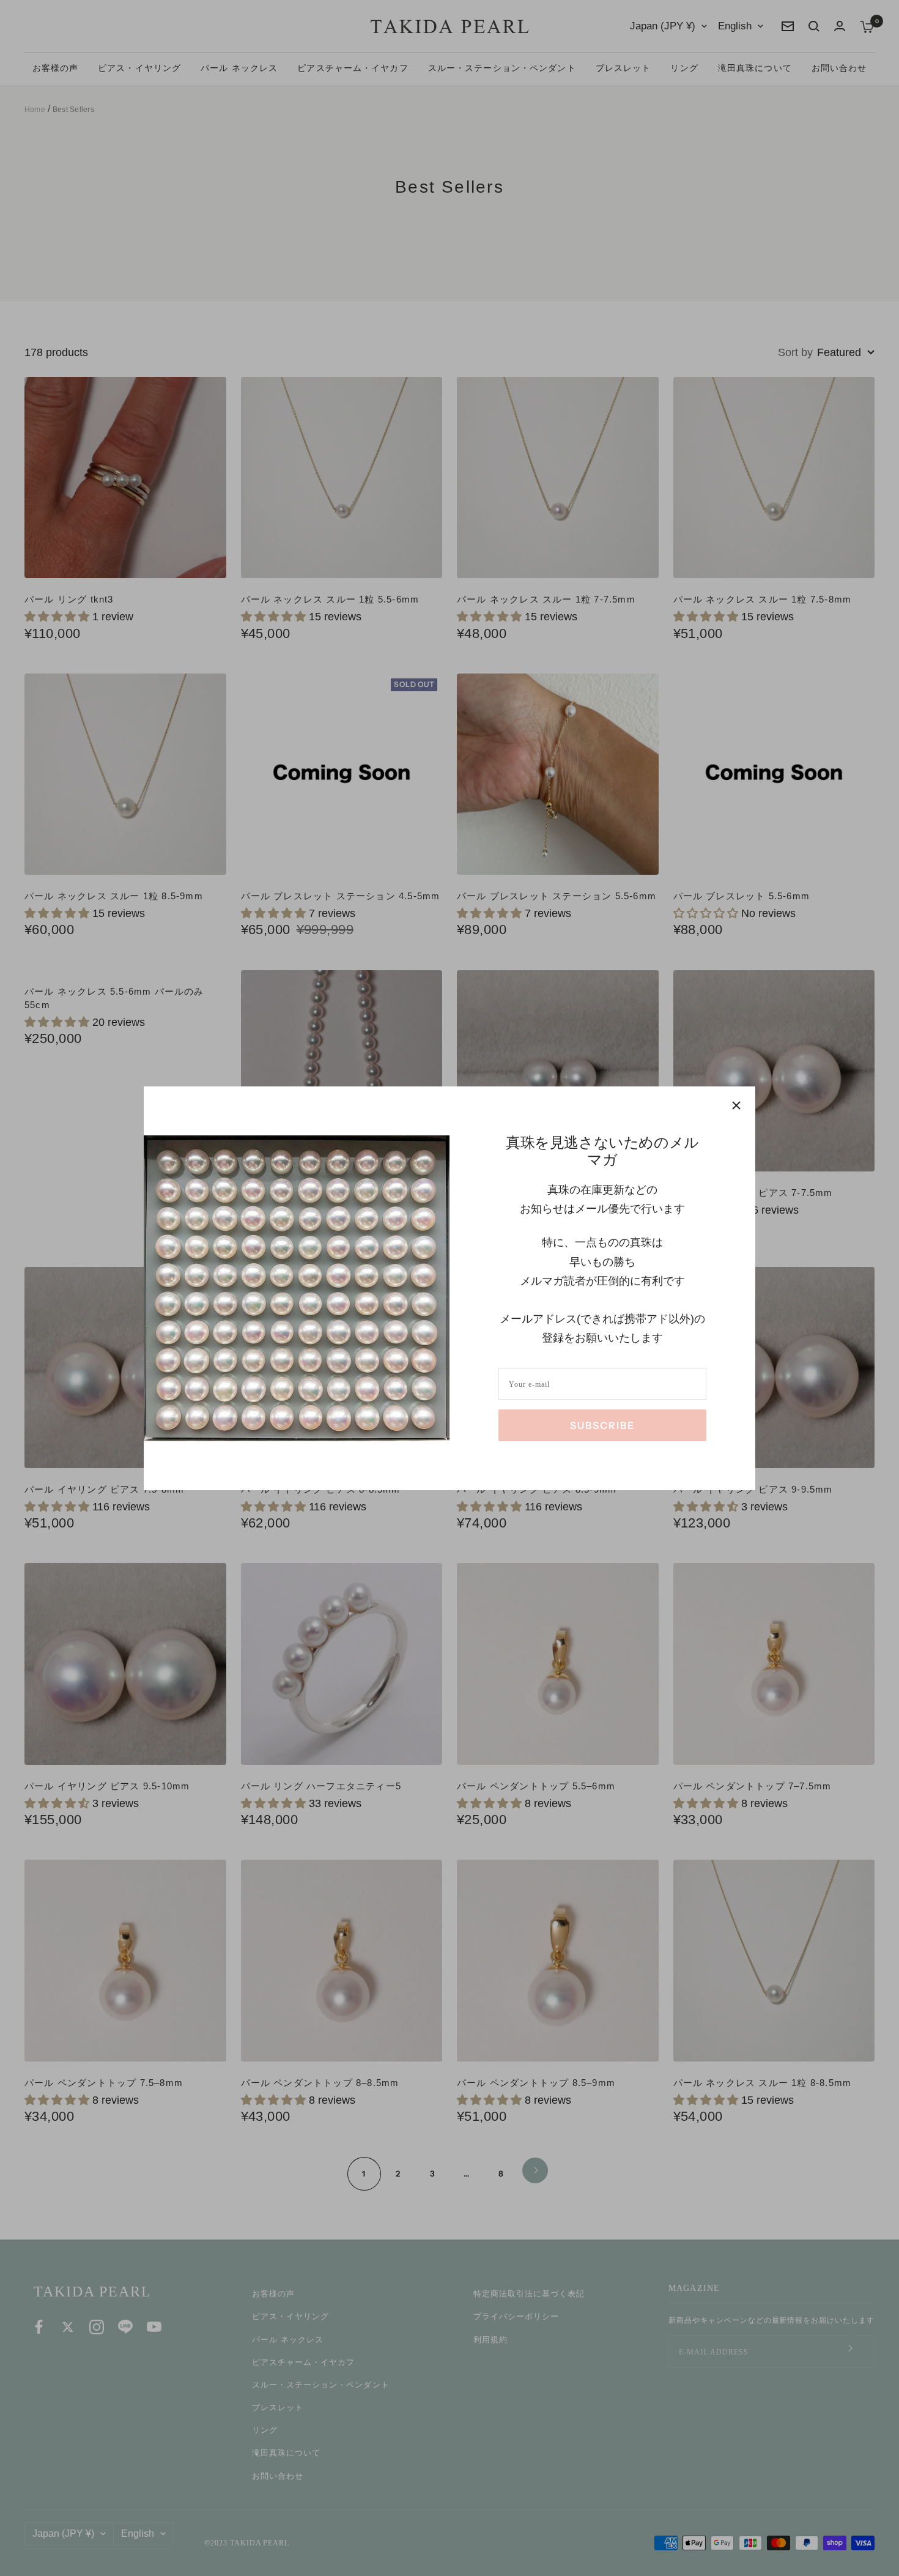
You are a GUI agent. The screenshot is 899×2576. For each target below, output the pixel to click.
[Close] (736, 1105)
